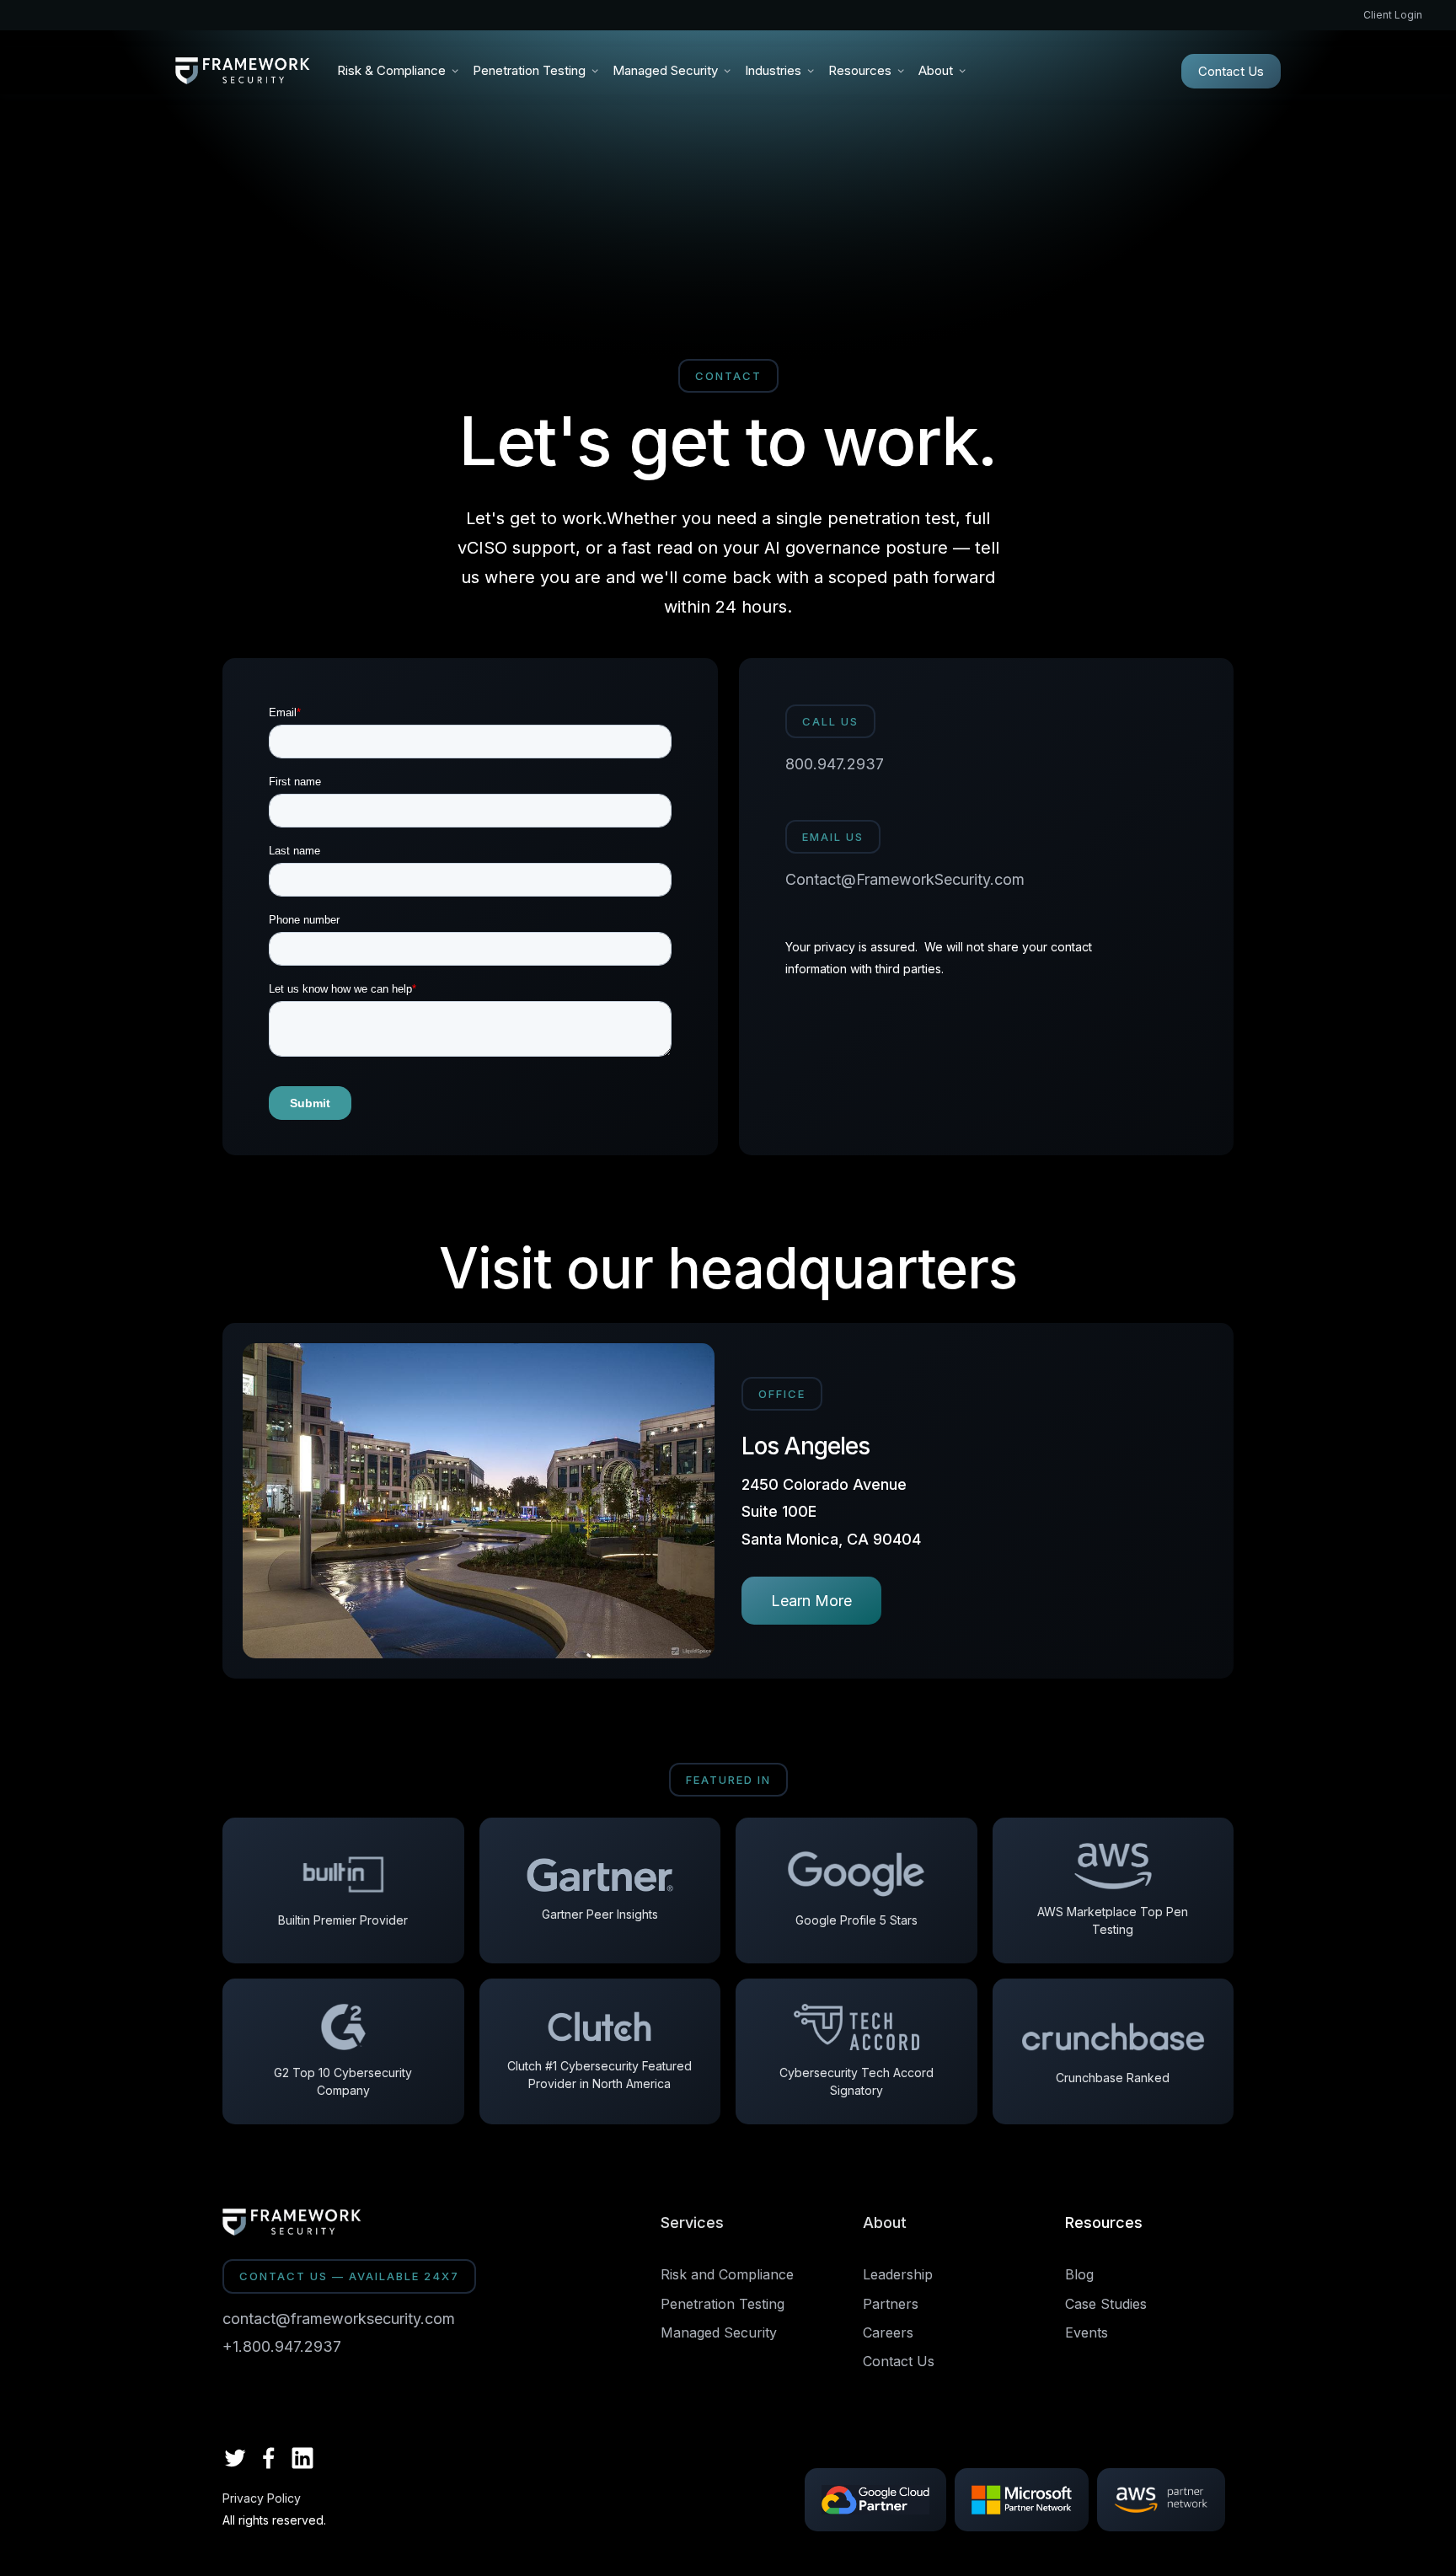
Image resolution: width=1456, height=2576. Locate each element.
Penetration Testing (723, 2304)
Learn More (811, 1601)
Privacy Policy (262, 2499)
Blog (1079, 2274)
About (885, 2223)
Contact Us (1231, 71)
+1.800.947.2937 (282, 2346)
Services (692, 2223)
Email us (833, 837)
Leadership (898, 2274)
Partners (891, 2304)
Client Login (1393, 15)
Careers (888, 2332)
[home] (243, 70)
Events (1087, 2332)
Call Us (830, 721)
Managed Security (719, 2332)
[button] (398, 71)
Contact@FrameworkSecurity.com (905, 879)
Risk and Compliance (727, 2274)
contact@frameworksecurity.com (339, 2319)
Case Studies (1106, 2304)
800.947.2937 (835, 764)
